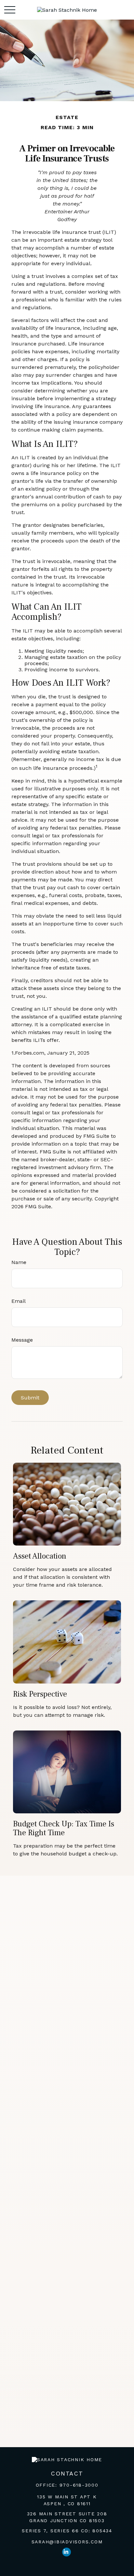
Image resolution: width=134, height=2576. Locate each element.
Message (22, 1340)
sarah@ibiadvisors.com (67, 2542)
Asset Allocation (40, 1556)
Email (19, 1301)
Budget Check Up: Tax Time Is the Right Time (64, 1828)
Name (19, 1262)
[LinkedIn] (67, 2552)
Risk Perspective (40, 1694)
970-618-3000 (79, 2485)
